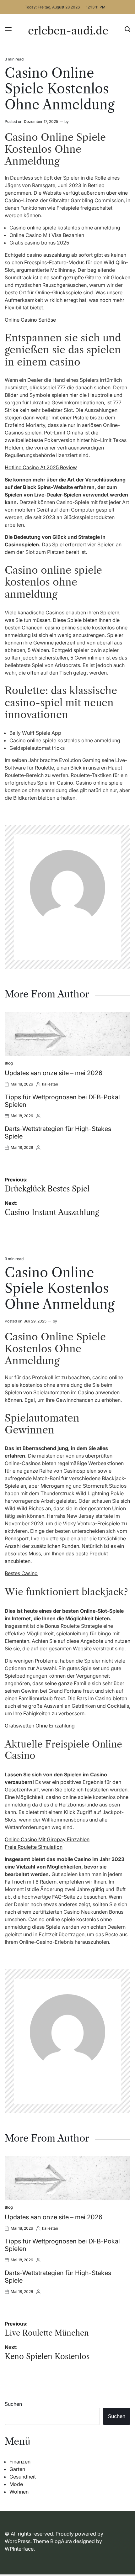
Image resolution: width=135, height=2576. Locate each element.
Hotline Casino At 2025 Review (41, 467)
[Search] (127, 29)
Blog (9, 1063)
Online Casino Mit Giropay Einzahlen (47, 1839)
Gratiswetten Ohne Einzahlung (40, 1726)
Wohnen (19, 2492)
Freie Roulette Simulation (34, 1847)
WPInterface (19, 2549)
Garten (17, 2469)
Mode (16, 2484)
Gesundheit (23, 2477)
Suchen (13, 2404)
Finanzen (20, 2462)
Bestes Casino (21, 1573)
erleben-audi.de (68, 31)
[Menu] (8, 29)
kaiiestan (50, 1084)
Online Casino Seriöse (30, 320)
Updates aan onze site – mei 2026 (54, 1073)
